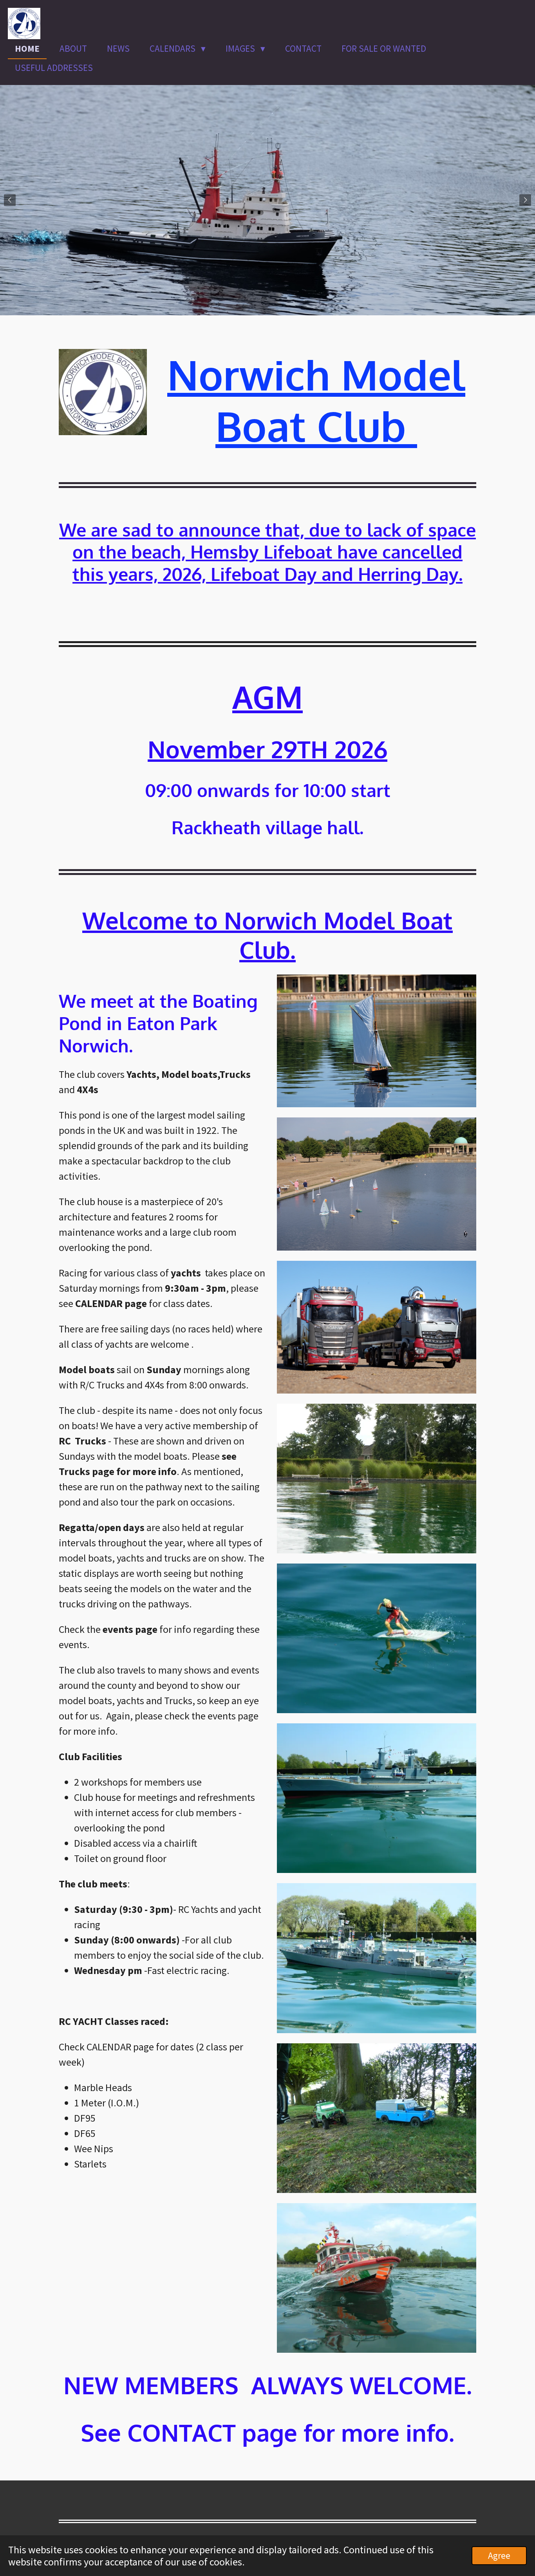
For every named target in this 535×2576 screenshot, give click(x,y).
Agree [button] (499, 2555)
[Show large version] (377, 1041)
